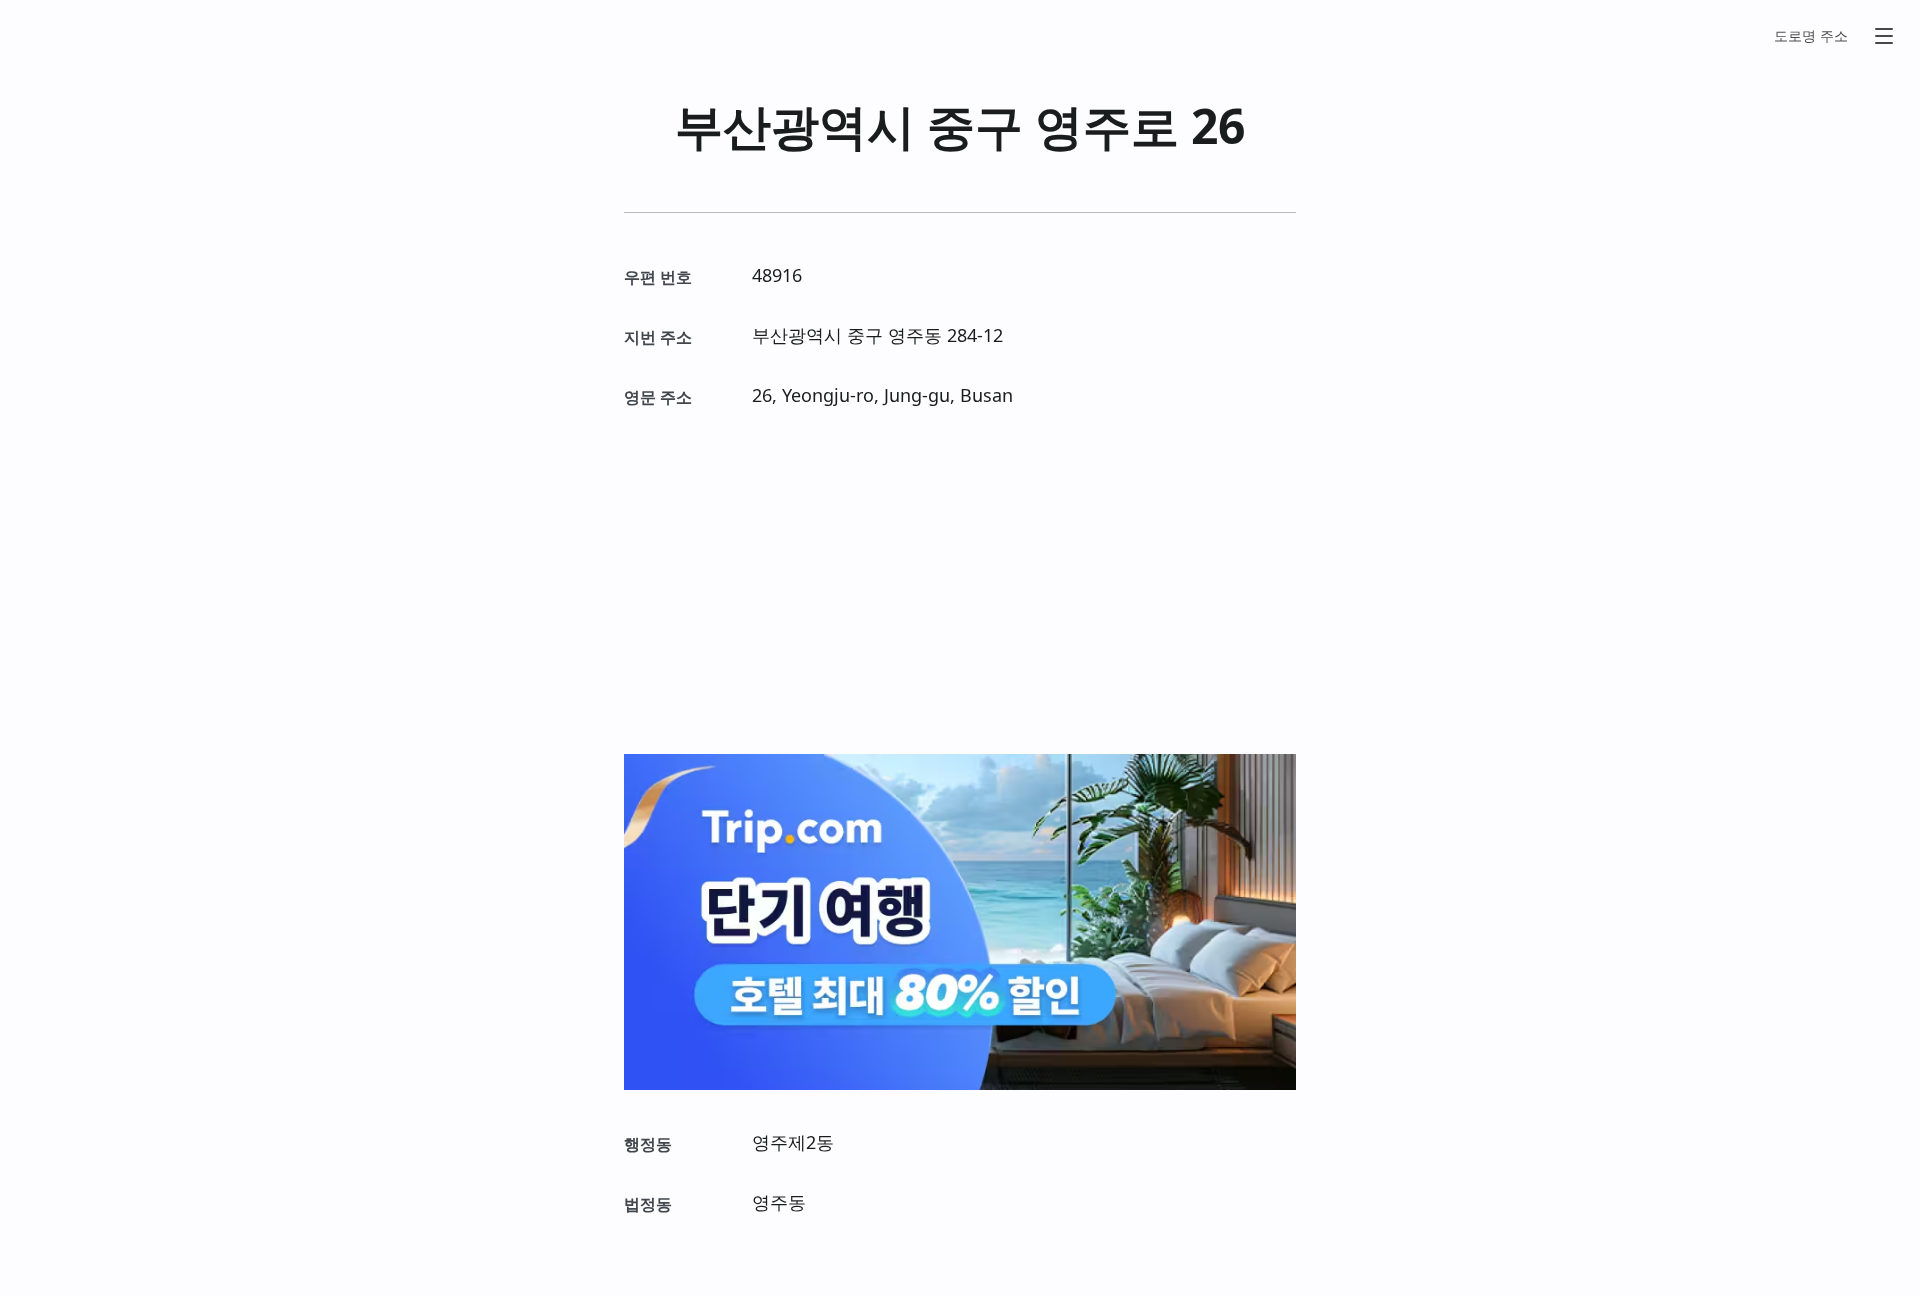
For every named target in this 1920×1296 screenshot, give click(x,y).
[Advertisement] (960, 582)
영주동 (915, 335)
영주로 (1107, 125)
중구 (975, 125)
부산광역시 (795, 125)
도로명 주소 (1811, 35)
